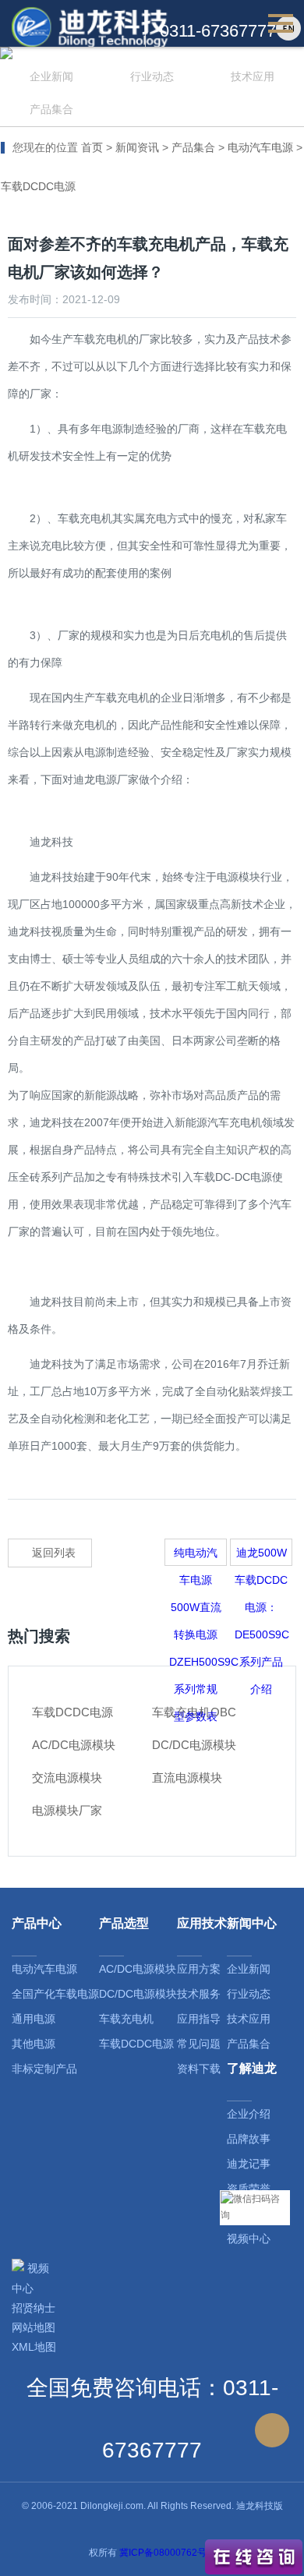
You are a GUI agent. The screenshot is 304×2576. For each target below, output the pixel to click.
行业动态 (152, 76)
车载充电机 (126, 2019)
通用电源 (34, 2019)
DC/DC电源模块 (138, 1994)
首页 (92, 147)
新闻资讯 (137, 147)
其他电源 (34, 2044)
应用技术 (202, 1923)
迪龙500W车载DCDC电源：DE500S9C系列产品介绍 (262, 1556)
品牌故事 (249, 2139)
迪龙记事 (249, 2164)
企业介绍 (249, 2114)
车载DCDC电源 (38, 186)
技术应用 (253, 76)
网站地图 (34, 2327)
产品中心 (37, 1923)
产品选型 (124, 1923)
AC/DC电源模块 (138, 1969)
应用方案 (199, 1969)
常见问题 (199, 2044)
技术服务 (199, 1994)
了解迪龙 (252, 2068)
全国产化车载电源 (55, 1994)
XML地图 (34, 2347)
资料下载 (199, 2069)
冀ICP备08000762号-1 (167, 2553)
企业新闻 (51, 76)
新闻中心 (252, 1923)
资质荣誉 (249, 2189)
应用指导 (199, 2019)
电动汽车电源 (260, 147)
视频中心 (249, 2239)
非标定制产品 (44, 2069)
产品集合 (51, 109)
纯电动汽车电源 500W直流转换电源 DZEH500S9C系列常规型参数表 (198, 1556)
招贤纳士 (34, 2308)
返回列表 (54, 1553)
